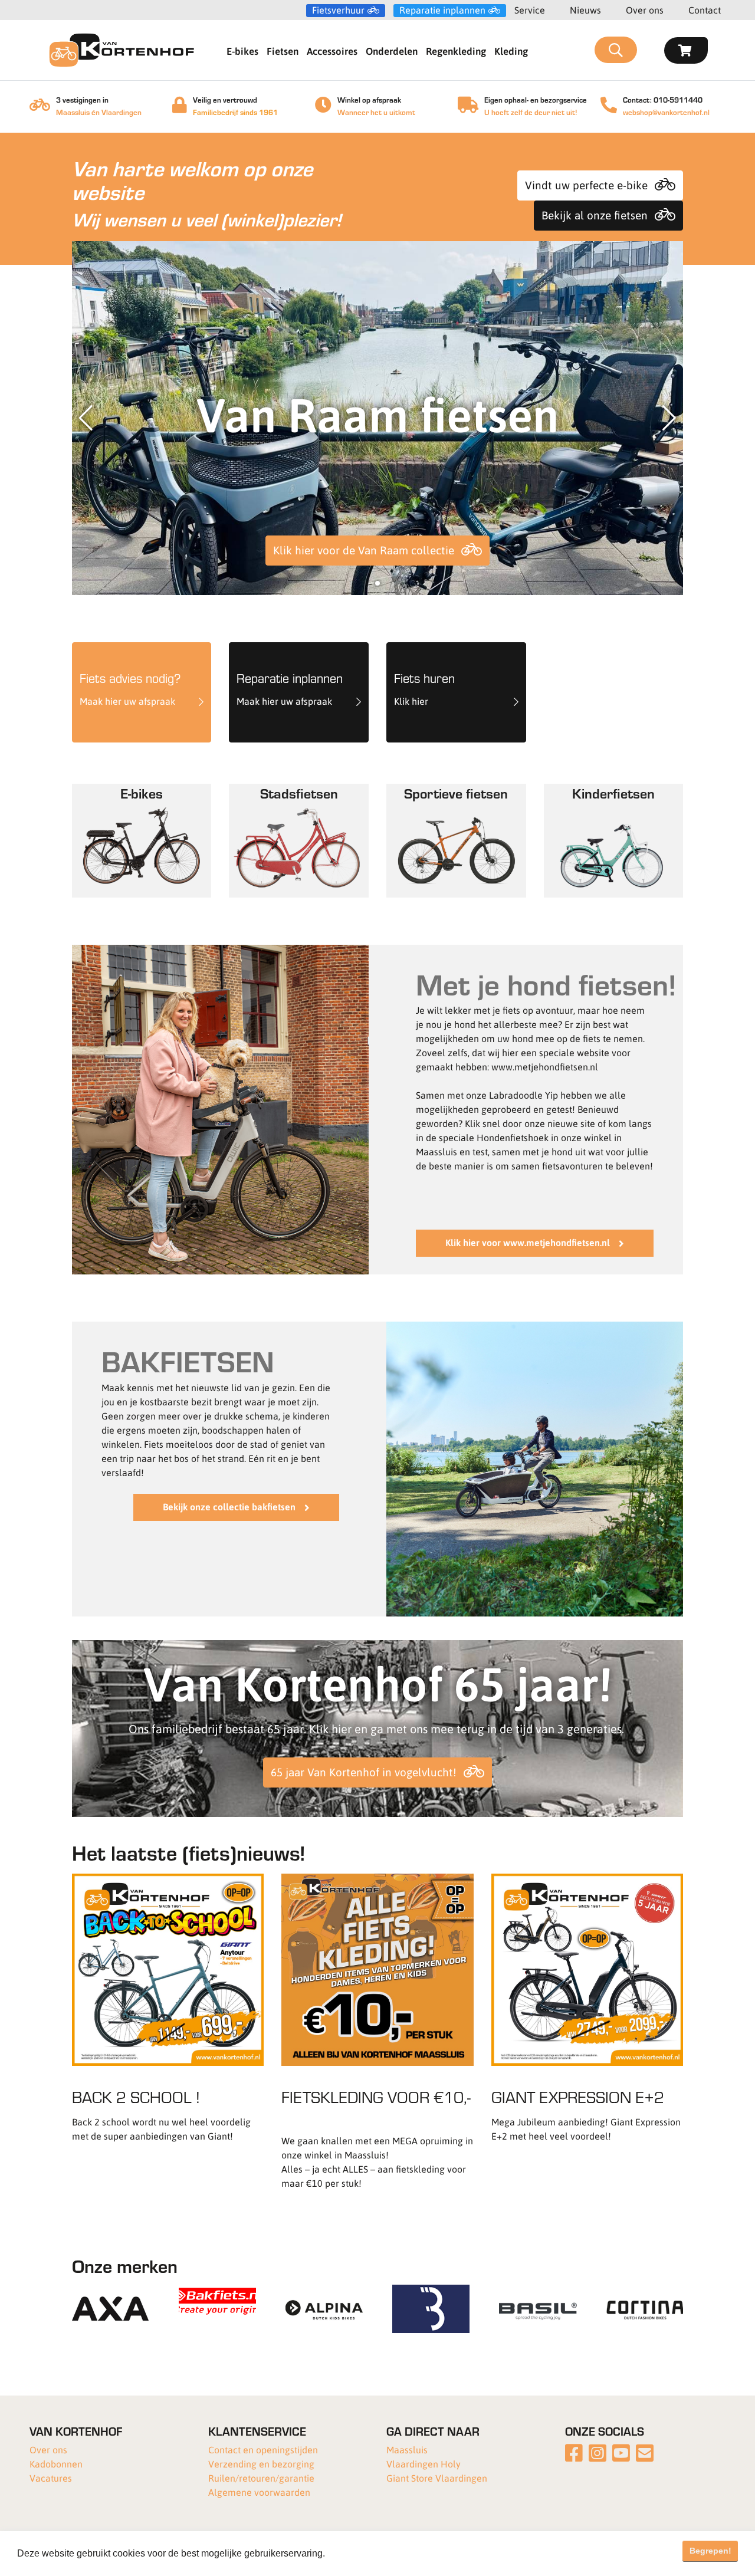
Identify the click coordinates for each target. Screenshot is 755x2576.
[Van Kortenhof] (122, 50)
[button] (377, 583)
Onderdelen (392, 51)
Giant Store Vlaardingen (437, 2478)
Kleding (511, 51)
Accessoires (332, 51)
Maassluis (407, 2449)
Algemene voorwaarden (259, 2492)
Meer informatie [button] (362, 2553)
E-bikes (242, 51)
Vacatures (51, 2478)
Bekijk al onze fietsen (595, 215)
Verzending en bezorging (261, 2464)
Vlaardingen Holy (424, 2464)
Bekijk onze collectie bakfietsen (229, 1506)
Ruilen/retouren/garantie (261, 2478)
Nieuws (585, 10)
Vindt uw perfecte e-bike (586, 185)
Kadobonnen (56, 2464)
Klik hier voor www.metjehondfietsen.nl (528, 1242)
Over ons (645, 10)
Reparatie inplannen (442, 10)
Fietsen (283, 51)
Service (530, 10)
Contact (705, 10)
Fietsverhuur (338, 10)
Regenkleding (456, 51)
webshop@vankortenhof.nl (666, 112)
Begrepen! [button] (710, 2551)
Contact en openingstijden (263, 2449)
